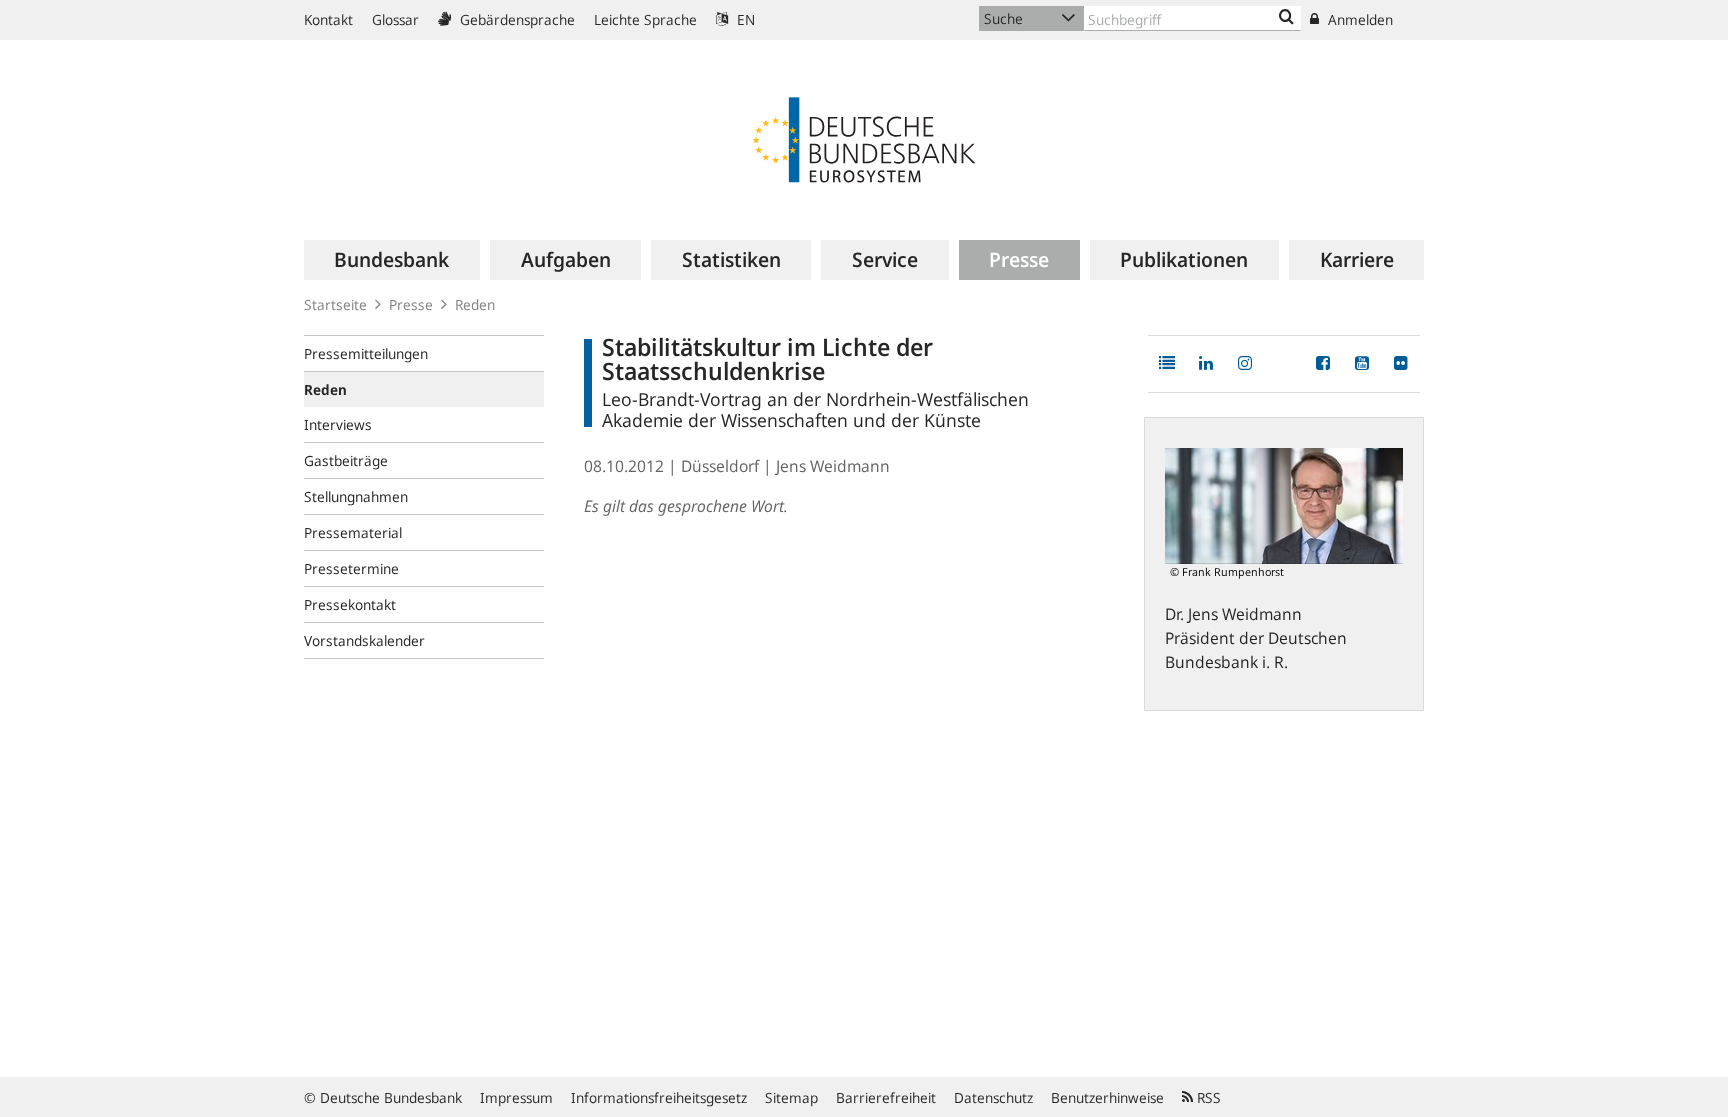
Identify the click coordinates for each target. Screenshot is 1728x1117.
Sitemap (791, 1097)
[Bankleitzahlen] (1286, 18)
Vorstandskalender (364, 640)
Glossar (395, 19)
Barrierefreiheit (886, 1097)
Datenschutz (993, 1097)
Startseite (335, 304)
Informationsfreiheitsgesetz (659, 1097)
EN (744, 19)
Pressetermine (351, 568)
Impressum (516, 1097)
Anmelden (1358, 19)
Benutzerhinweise (1107, 1097)
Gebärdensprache (515, 19)
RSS (1207, 1097)
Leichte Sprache (645, 19)
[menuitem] (392, 260)
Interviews (338, 424)
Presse (411, 304)
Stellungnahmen (356, 496)
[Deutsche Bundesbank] (864, 138)
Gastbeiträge (346, 460)
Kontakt (328, 19)
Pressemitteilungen (366, 353)
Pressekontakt (350, 604)
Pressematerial (353, 532)
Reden (475, 304)
